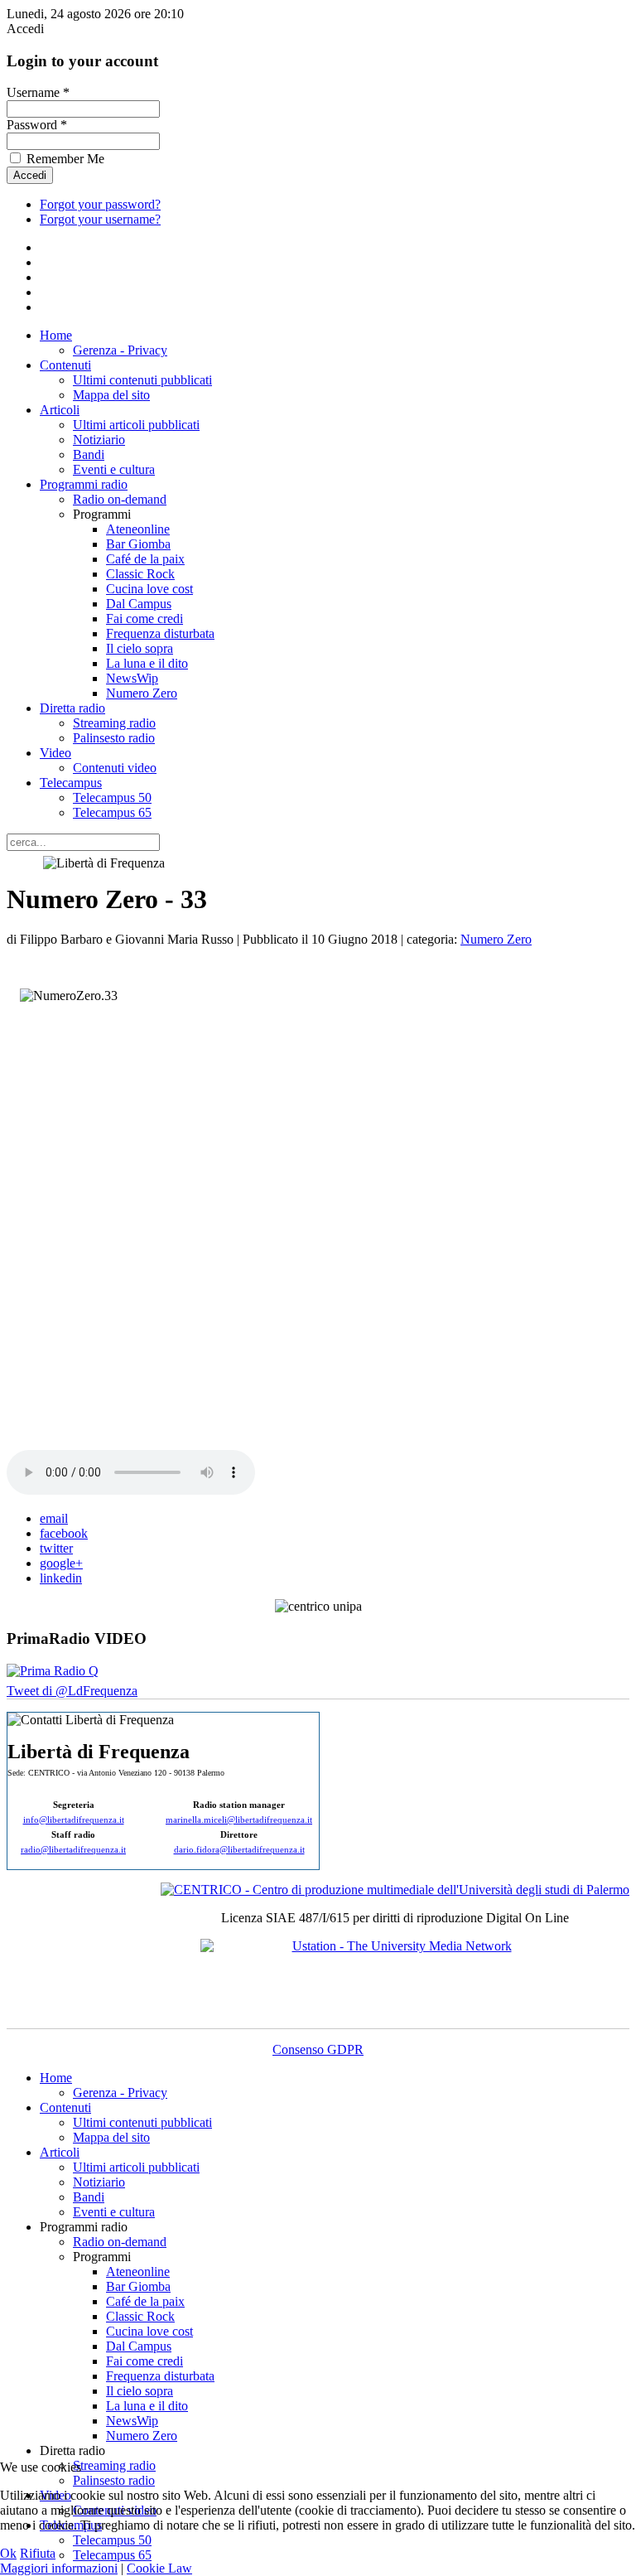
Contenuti (65, 365)
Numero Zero (142, 693)
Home (56, 335)
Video (55, 753)
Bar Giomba (138, 544)
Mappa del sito (111, 395)
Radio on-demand (120, 499)
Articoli (60, 410)
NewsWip (132, 678)
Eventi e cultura (114, 469)
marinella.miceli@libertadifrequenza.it (239, 1820)
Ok (8, 2553)
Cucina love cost (149, 589)
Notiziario (99, 440)
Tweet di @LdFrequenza (72, 1691)
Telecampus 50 (112, 797)
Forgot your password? (100, 204)
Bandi (89, 454)
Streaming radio (114, 723)
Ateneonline (138, 529)
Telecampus (71, 783)
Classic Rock (140, 574)
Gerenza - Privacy (120, 350)
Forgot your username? (100, 219)
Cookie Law (159, 2568)
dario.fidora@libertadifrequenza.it (239, 1850)
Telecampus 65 (112, 812)
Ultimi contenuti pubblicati (142, 380)
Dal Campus (139, 604)
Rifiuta (38, 2553)
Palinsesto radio (114, 738)
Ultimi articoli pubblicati (136, 425)
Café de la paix (145, 559)
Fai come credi (145, 619)
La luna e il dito (147, 663)
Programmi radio (84, 484)
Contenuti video (115, 768)
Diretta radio (72, 708)
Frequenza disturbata (160, 633)
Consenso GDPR (318, 2049)
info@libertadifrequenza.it (74, 1820)
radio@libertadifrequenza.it (73, 1850)
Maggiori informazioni (59, 2568)
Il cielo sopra (140, 648)
